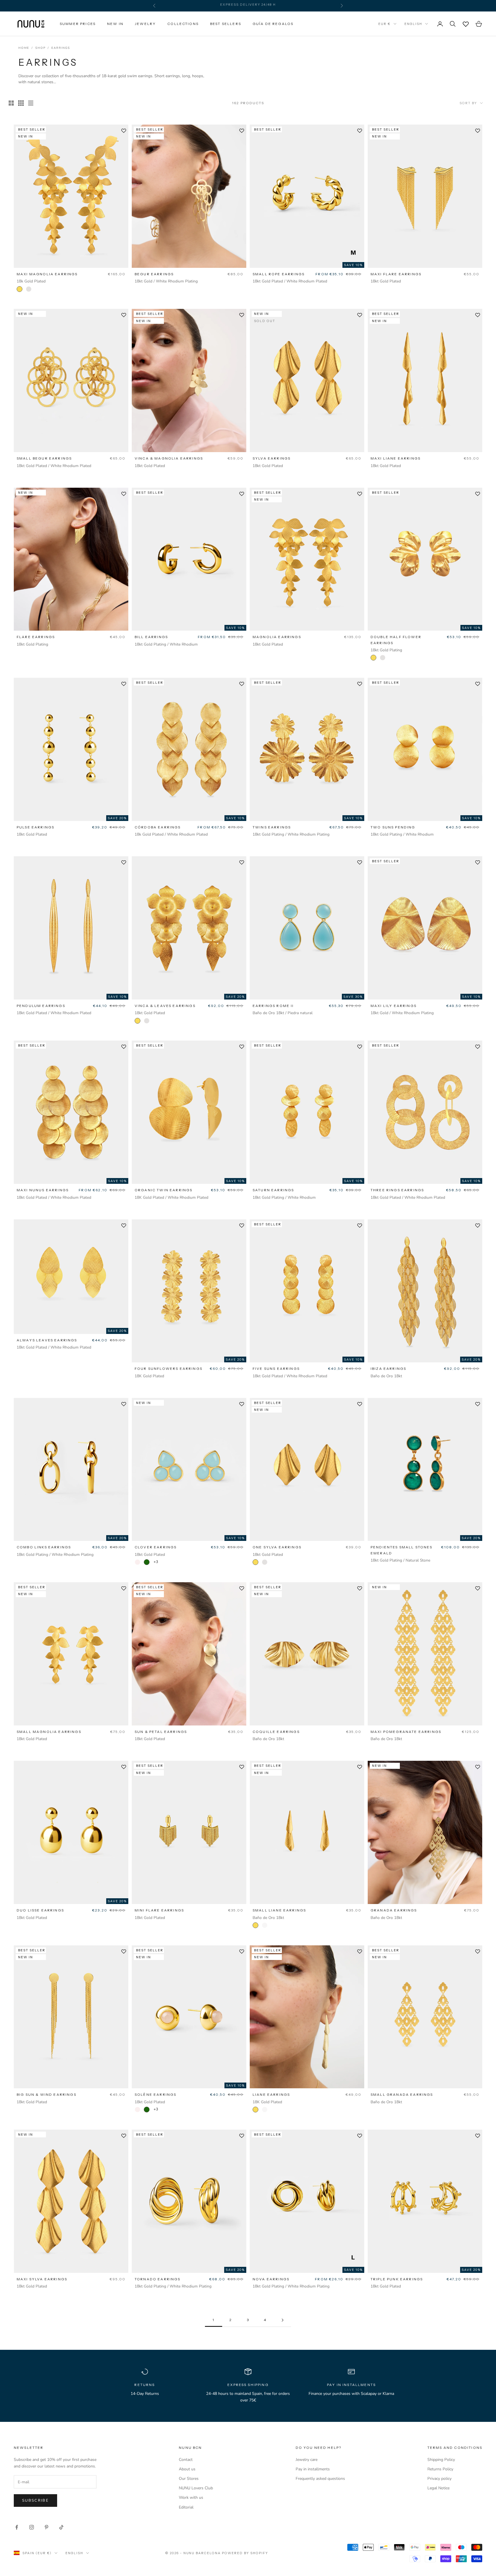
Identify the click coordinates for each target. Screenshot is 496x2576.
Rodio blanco (265, 1925)
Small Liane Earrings (279, 1910)
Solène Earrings (155, 2094)
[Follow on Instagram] (32, 2527)
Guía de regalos (273, 24)
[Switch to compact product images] (31, 103)
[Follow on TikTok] (61, 2527)
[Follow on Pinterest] (46, 2527)
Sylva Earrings (272, 458)
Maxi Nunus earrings (43, 1190)
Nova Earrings (271, 2279)
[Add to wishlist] (124, 131)
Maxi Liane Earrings (396, 458)
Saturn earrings (273, 1190)
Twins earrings (272, 827)
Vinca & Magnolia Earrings (169, 458)
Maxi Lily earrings (394, 1006)
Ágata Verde (147, 1562)
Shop (40, 48)
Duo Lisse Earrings (40, 1910)
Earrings (61, 48)
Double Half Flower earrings (396, 640)
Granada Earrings (394, 1910)
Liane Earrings (271, 2094)
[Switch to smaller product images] (21, 103)
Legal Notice (438, 2488)
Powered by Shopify (245, 2553)
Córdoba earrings (158, 827)
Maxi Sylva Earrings (42, 2279)
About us (187, 2469)
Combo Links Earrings (44, 1547)
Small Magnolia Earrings (49, 1732)
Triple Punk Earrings (397, 2279)
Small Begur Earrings (44, 458)
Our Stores (189, 2479)
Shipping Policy (441, 2460)
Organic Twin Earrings (163, 1190)
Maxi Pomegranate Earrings (406, 1732)
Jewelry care (307, 2460)
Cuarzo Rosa (137, 1562)
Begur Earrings (154, 274)
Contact (186, 2460)
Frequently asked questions (320, 2479)
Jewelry (145, 24)
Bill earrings (151, 637)
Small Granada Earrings (402, 2094)
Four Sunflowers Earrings (168, 1369)
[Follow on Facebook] (17, 2527)
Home (24, 48)
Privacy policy (439, 2479)
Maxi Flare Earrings (396, 274)
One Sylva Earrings (277, 1547)
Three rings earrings (397, 1190)
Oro (20, 289)
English (413, 24)
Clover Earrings (156, 1547)
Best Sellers (226, 24)
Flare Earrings (36, 637)
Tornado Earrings (158, 2279)
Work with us (191, 2497)
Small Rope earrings (279, 274)
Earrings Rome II (273, 1006)
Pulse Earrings (35, 827)
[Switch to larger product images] (11, 103)
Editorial (186, 2507)
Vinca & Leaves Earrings (165, 1006)
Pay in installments (313, 2469)
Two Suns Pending (393, 827)
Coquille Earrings (276, 1732)
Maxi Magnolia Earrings (47, 274)
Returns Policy (440, 2469)
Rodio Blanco (29, 289)
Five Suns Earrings (276, 1369)
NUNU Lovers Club (196, 2488)
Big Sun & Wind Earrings (46, 2094)
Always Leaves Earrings (47, 1340)
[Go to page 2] (282, 2320)
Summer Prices (78, 24)
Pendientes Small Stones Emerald (401, 1550)
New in (115, 24)
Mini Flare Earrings (159, 1910)
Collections (183, 24)
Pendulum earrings (41, 1006)
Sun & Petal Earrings (161, 1732)
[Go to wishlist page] (466, 24)
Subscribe (35, 2501)
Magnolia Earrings (277, 637)
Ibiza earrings (388, 1369)
